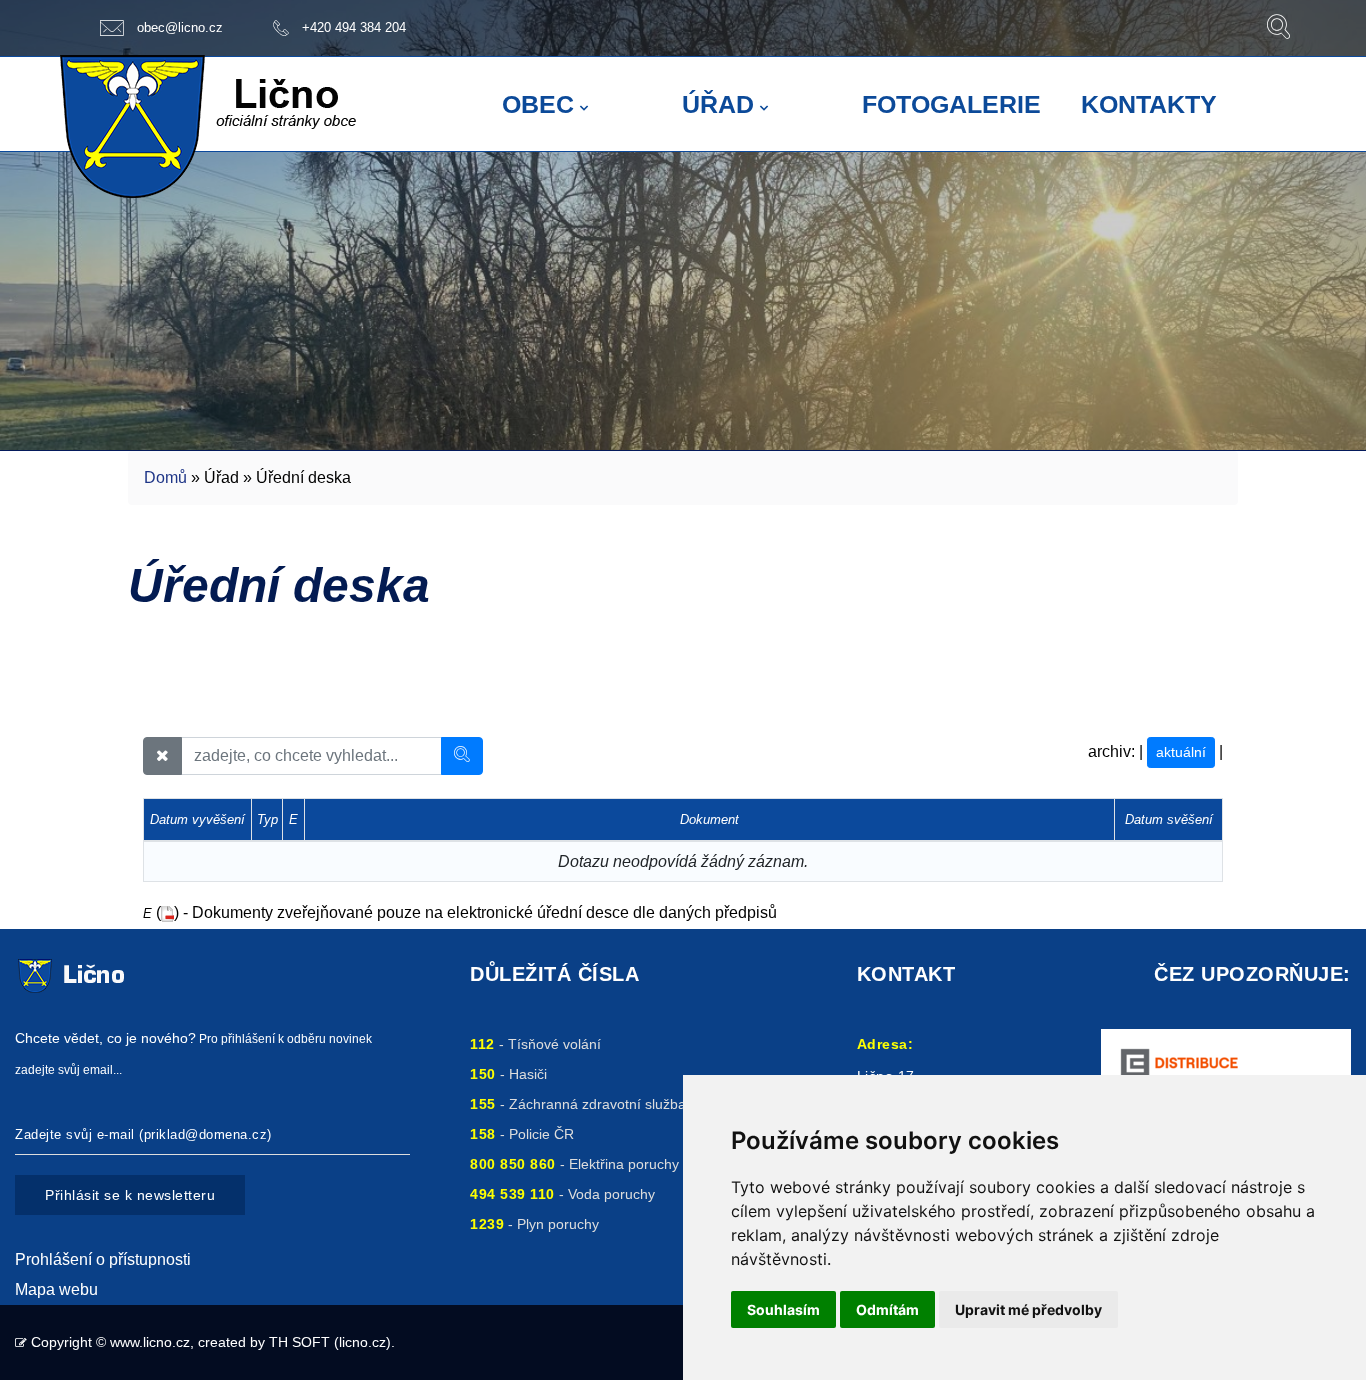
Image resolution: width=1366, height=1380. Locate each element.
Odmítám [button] (887, 1309)
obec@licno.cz (180, 27)
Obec (538, 104)
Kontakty (1149, 104)
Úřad (718, 104)
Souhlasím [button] (783, 1309)
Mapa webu (56, 1289)
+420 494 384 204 (354, 27)
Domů (165, 477)
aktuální (1181, 752)
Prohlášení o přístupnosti (103, 1259)
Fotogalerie (951, 104)
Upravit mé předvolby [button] (1028, 1309)
